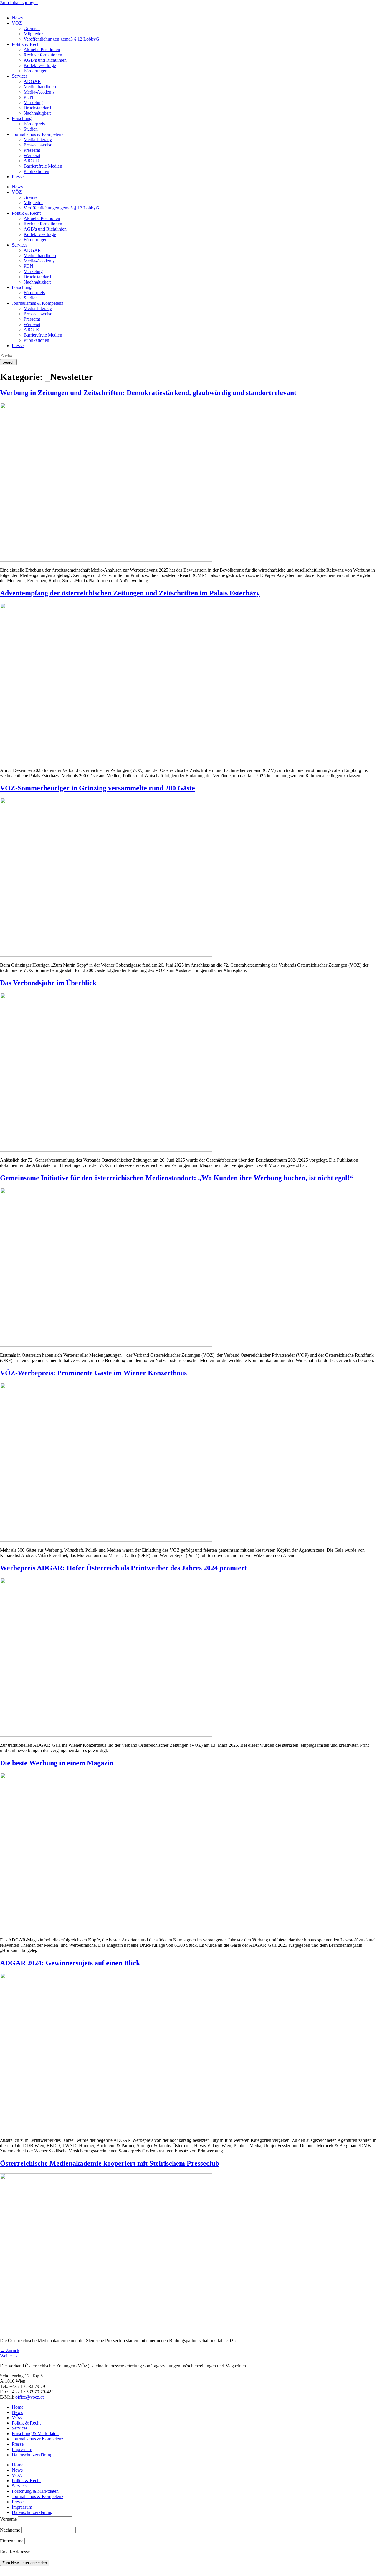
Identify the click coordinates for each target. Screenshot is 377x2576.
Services (20, 76)
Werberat (32, 155)
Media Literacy (38, 140)
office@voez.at (29, 2397)
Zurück (10, 2351)
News (17, 18)
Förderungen (35, 71)
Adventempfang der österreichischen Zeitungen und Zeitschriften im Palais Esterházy (130, 593)
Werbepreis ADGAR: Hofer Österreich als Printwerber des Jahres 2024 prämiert (123, 1568)
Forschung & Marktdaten (35, 2433)
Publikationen (36, 171)
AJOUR (31, 161)
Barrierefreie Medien (43, 166)
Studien (31, 129)
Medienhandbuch (40, 87)
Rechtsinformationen (43, 55)
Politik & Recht (26, 44)
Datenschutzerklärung (32, 2455)
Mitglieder (33, 34)
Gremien (32, 28)
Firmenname (12, 2541)
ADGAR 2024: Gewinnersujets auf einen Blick (70, 1963)
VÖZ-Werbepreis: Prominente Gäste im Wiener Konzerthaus (93, 1373)
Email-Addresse (15, 2552)
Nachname (10, 2530)
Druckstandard (37, 108)
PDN (28, 97)
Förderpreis (34, 124)
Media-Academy (39, 92)
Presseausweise (38, 145)
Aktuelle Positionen (42, 50)
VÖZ (17, 23)
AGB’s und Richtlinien (45, 60)
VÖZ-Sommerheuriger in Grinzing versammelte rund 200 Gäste (97, 788)
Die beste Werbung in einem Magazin (57, 1763)
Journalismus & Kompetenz (38, 134)
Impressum (22, 2449)
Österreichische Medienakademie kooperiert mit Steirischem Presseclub (110, 2163)
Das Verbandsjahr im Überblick (48, 983)
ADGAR (32, 81)
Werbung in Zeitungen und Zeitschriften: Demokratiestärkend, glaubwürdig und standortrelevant (148, 393)
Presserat (32, 150)
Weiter (9, 2356)
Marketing (33, 103)
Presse (18, 177)
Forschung (22, 118)
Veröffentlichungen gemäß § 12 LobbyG (61, 39)
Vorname (8, 2519)
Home (18, 2407)
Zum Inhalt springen (19, 3)
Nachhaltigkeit (37, 113)
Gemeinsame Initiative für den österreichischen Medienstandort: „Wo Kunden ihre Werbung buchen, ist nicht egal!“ (177, 1178)
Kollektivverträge (40, 65)
